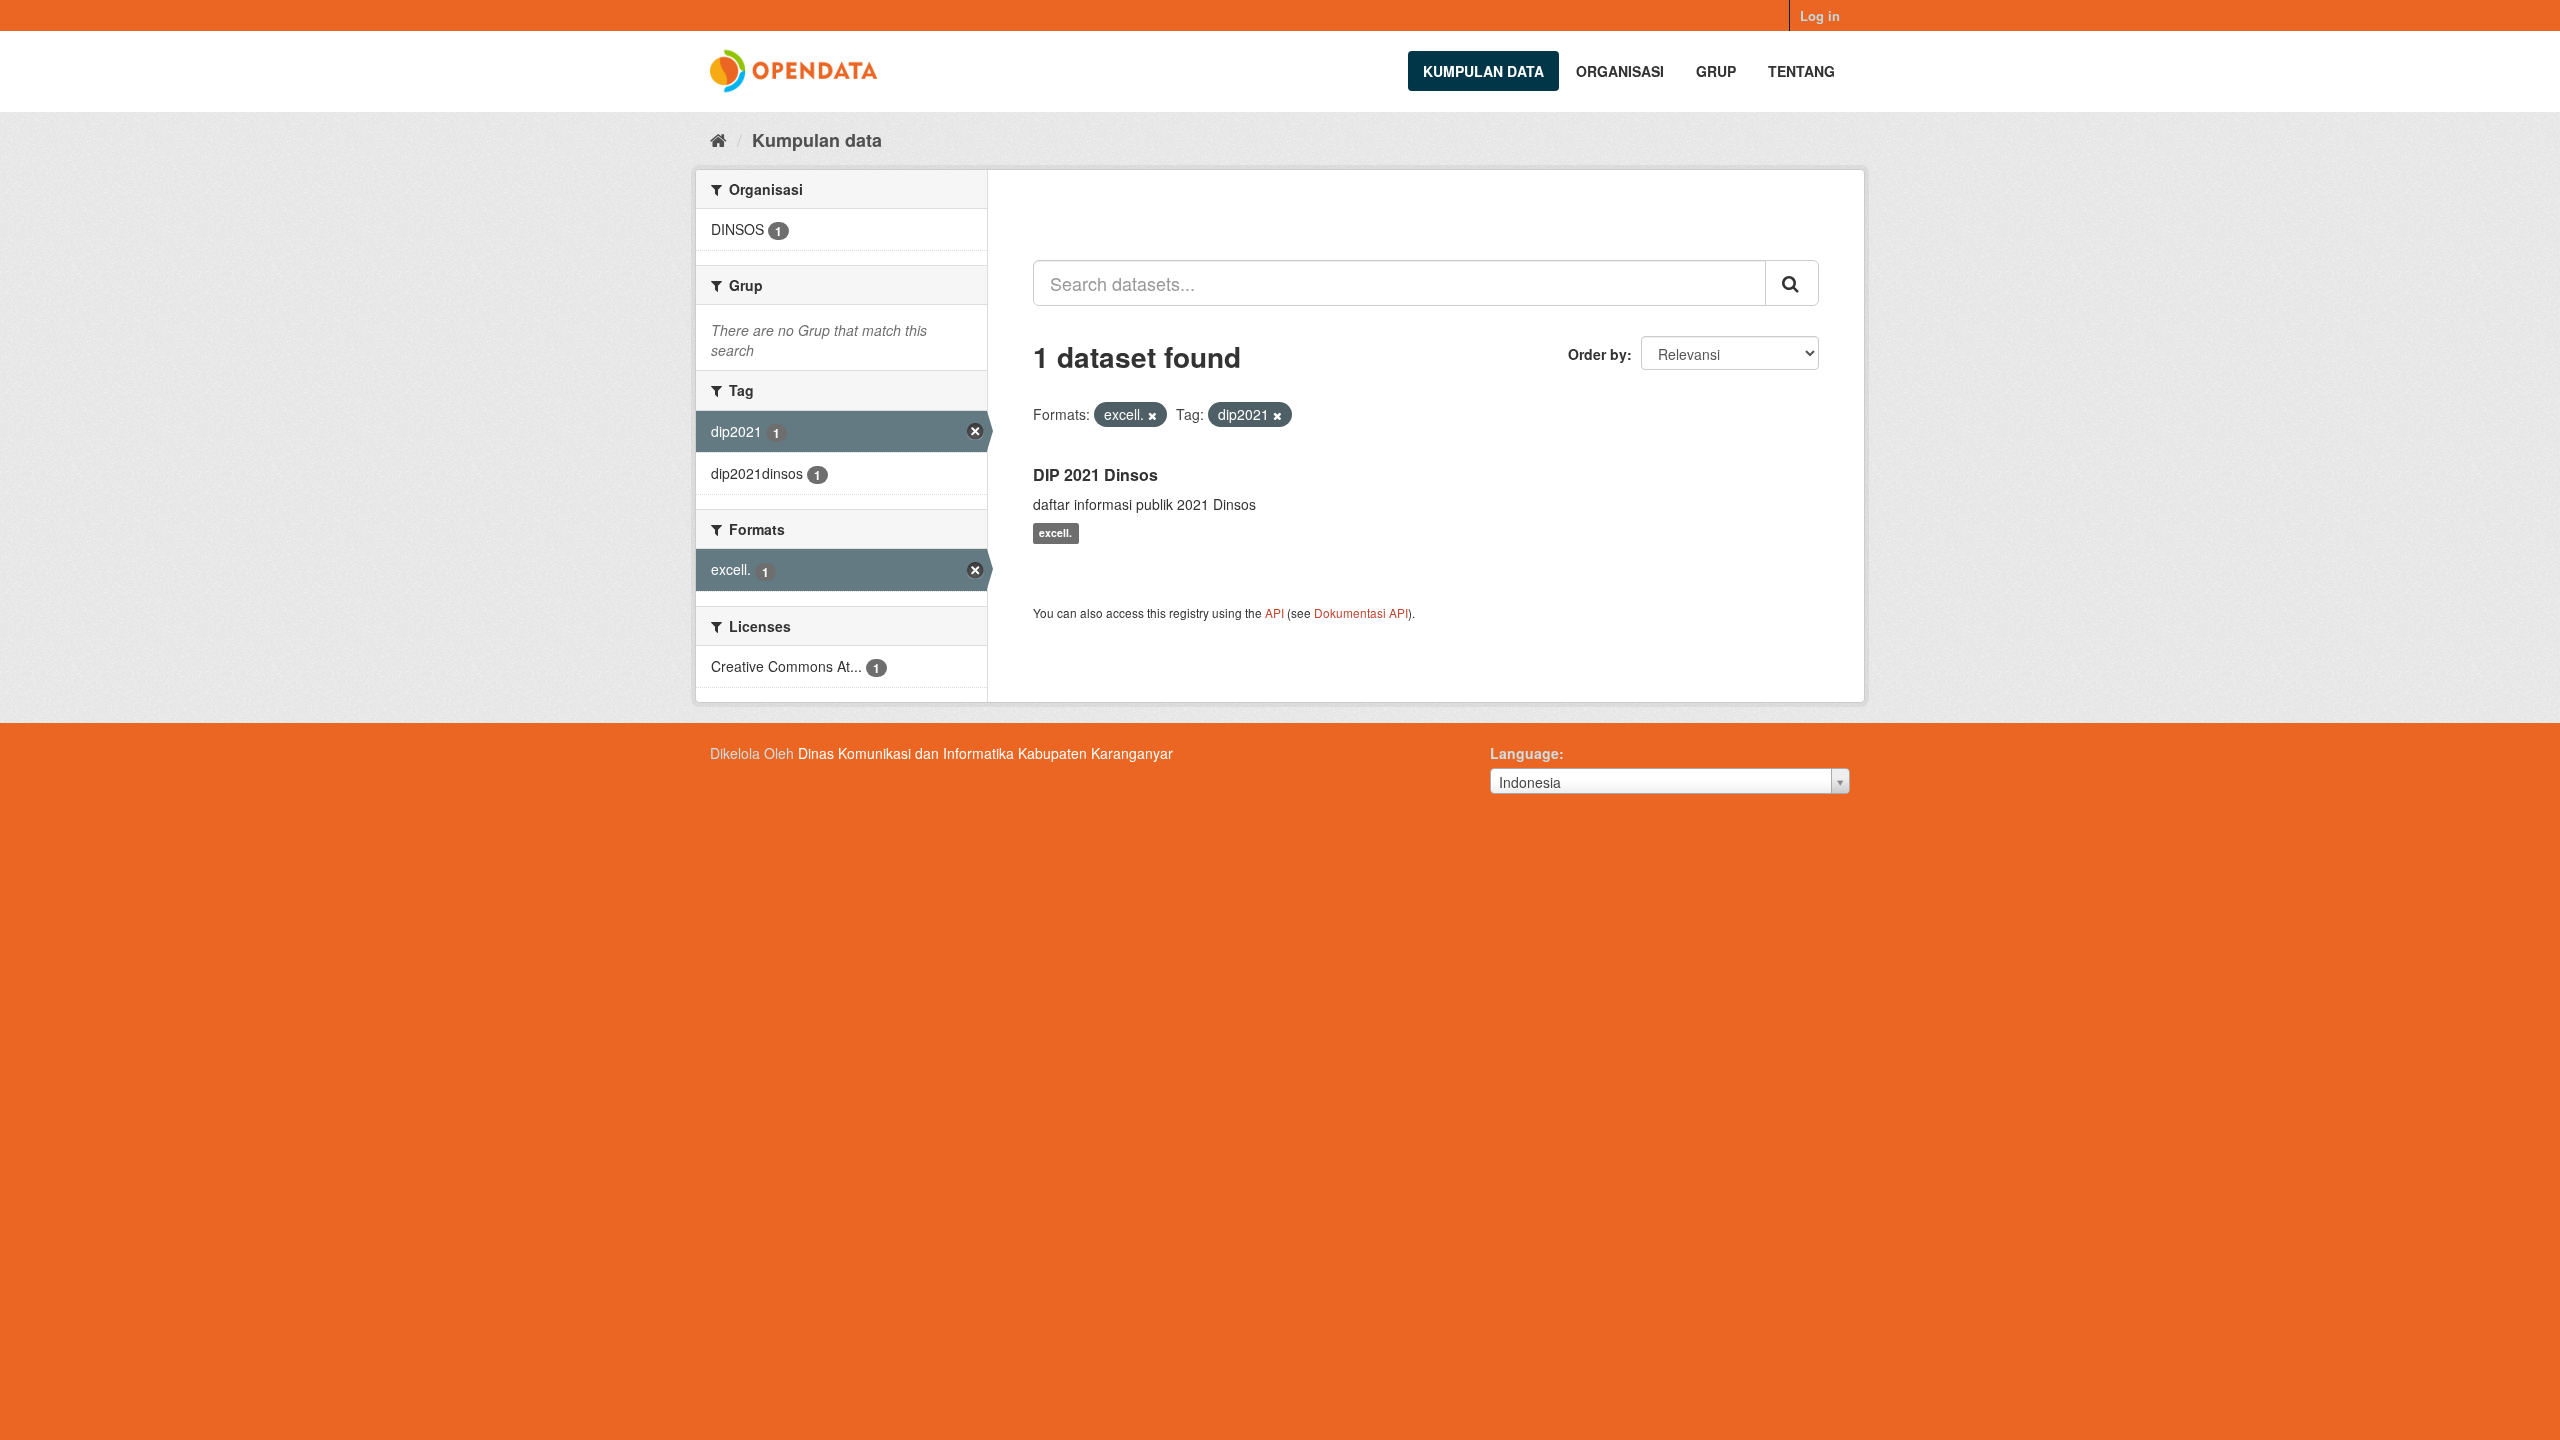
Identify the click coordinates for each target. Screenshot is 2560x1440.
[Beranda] (718, 139)
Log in (1820, 15)
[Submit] (1792, 283)
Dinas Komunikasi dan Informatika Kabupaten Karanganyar (985, 753)
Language (1524, 753)
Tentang (1801, 71)
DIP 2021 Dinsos (1095, 474)
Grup (1716, 71)
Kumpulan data (1483, 71)
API (1274, 612)
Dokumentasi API (1361, 612)
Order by (1597, 354)
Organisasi (1620, 71)
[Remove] (1152, 415)
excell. (1055, 533)
